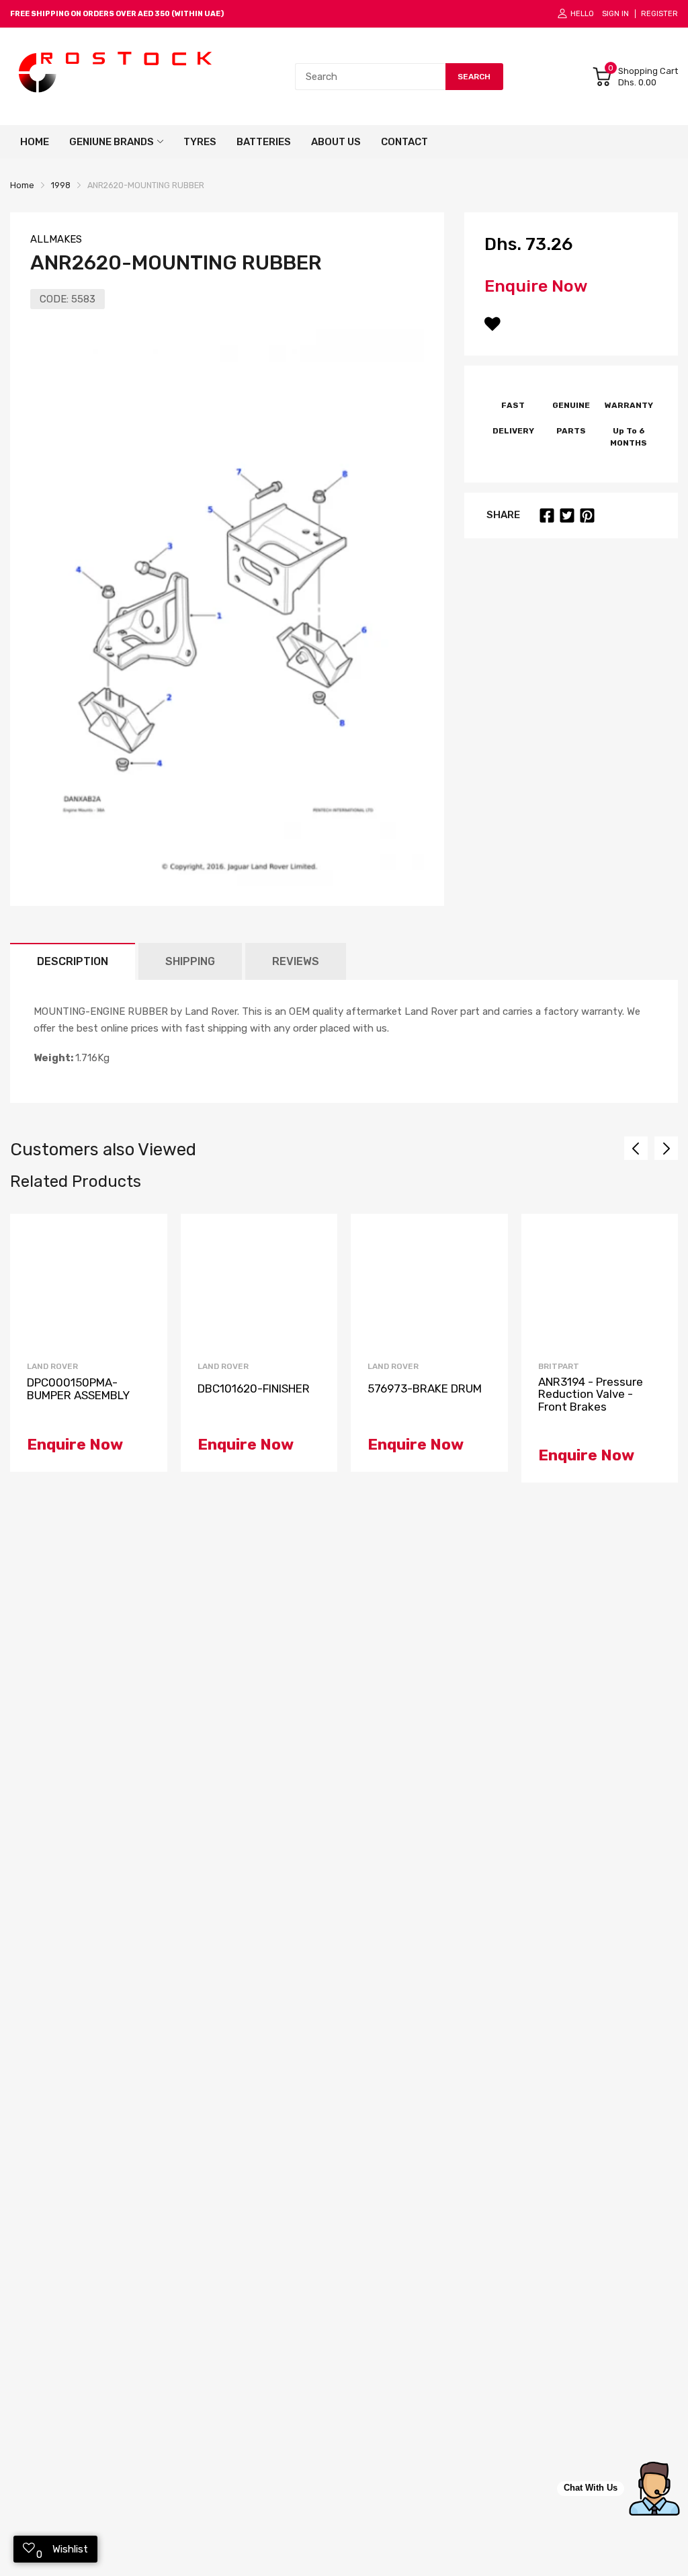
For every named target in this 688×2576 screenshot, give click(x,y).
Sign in (615, 14)
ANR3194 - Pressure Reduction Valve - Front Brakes (591, 1395)
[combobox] (370, 77)
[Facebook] (547, 515)
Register (659, 14)
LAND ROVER (52, 1366)
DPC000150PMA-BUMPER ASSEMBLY (78, 1389)
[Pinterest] (587, 515)
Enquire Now (536, 286)
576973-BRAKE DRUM (425, 1389)
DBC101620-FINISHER (254, 1389)
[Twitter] (567, 515)
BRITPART (559, 1366)
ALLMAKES (56, 239)
